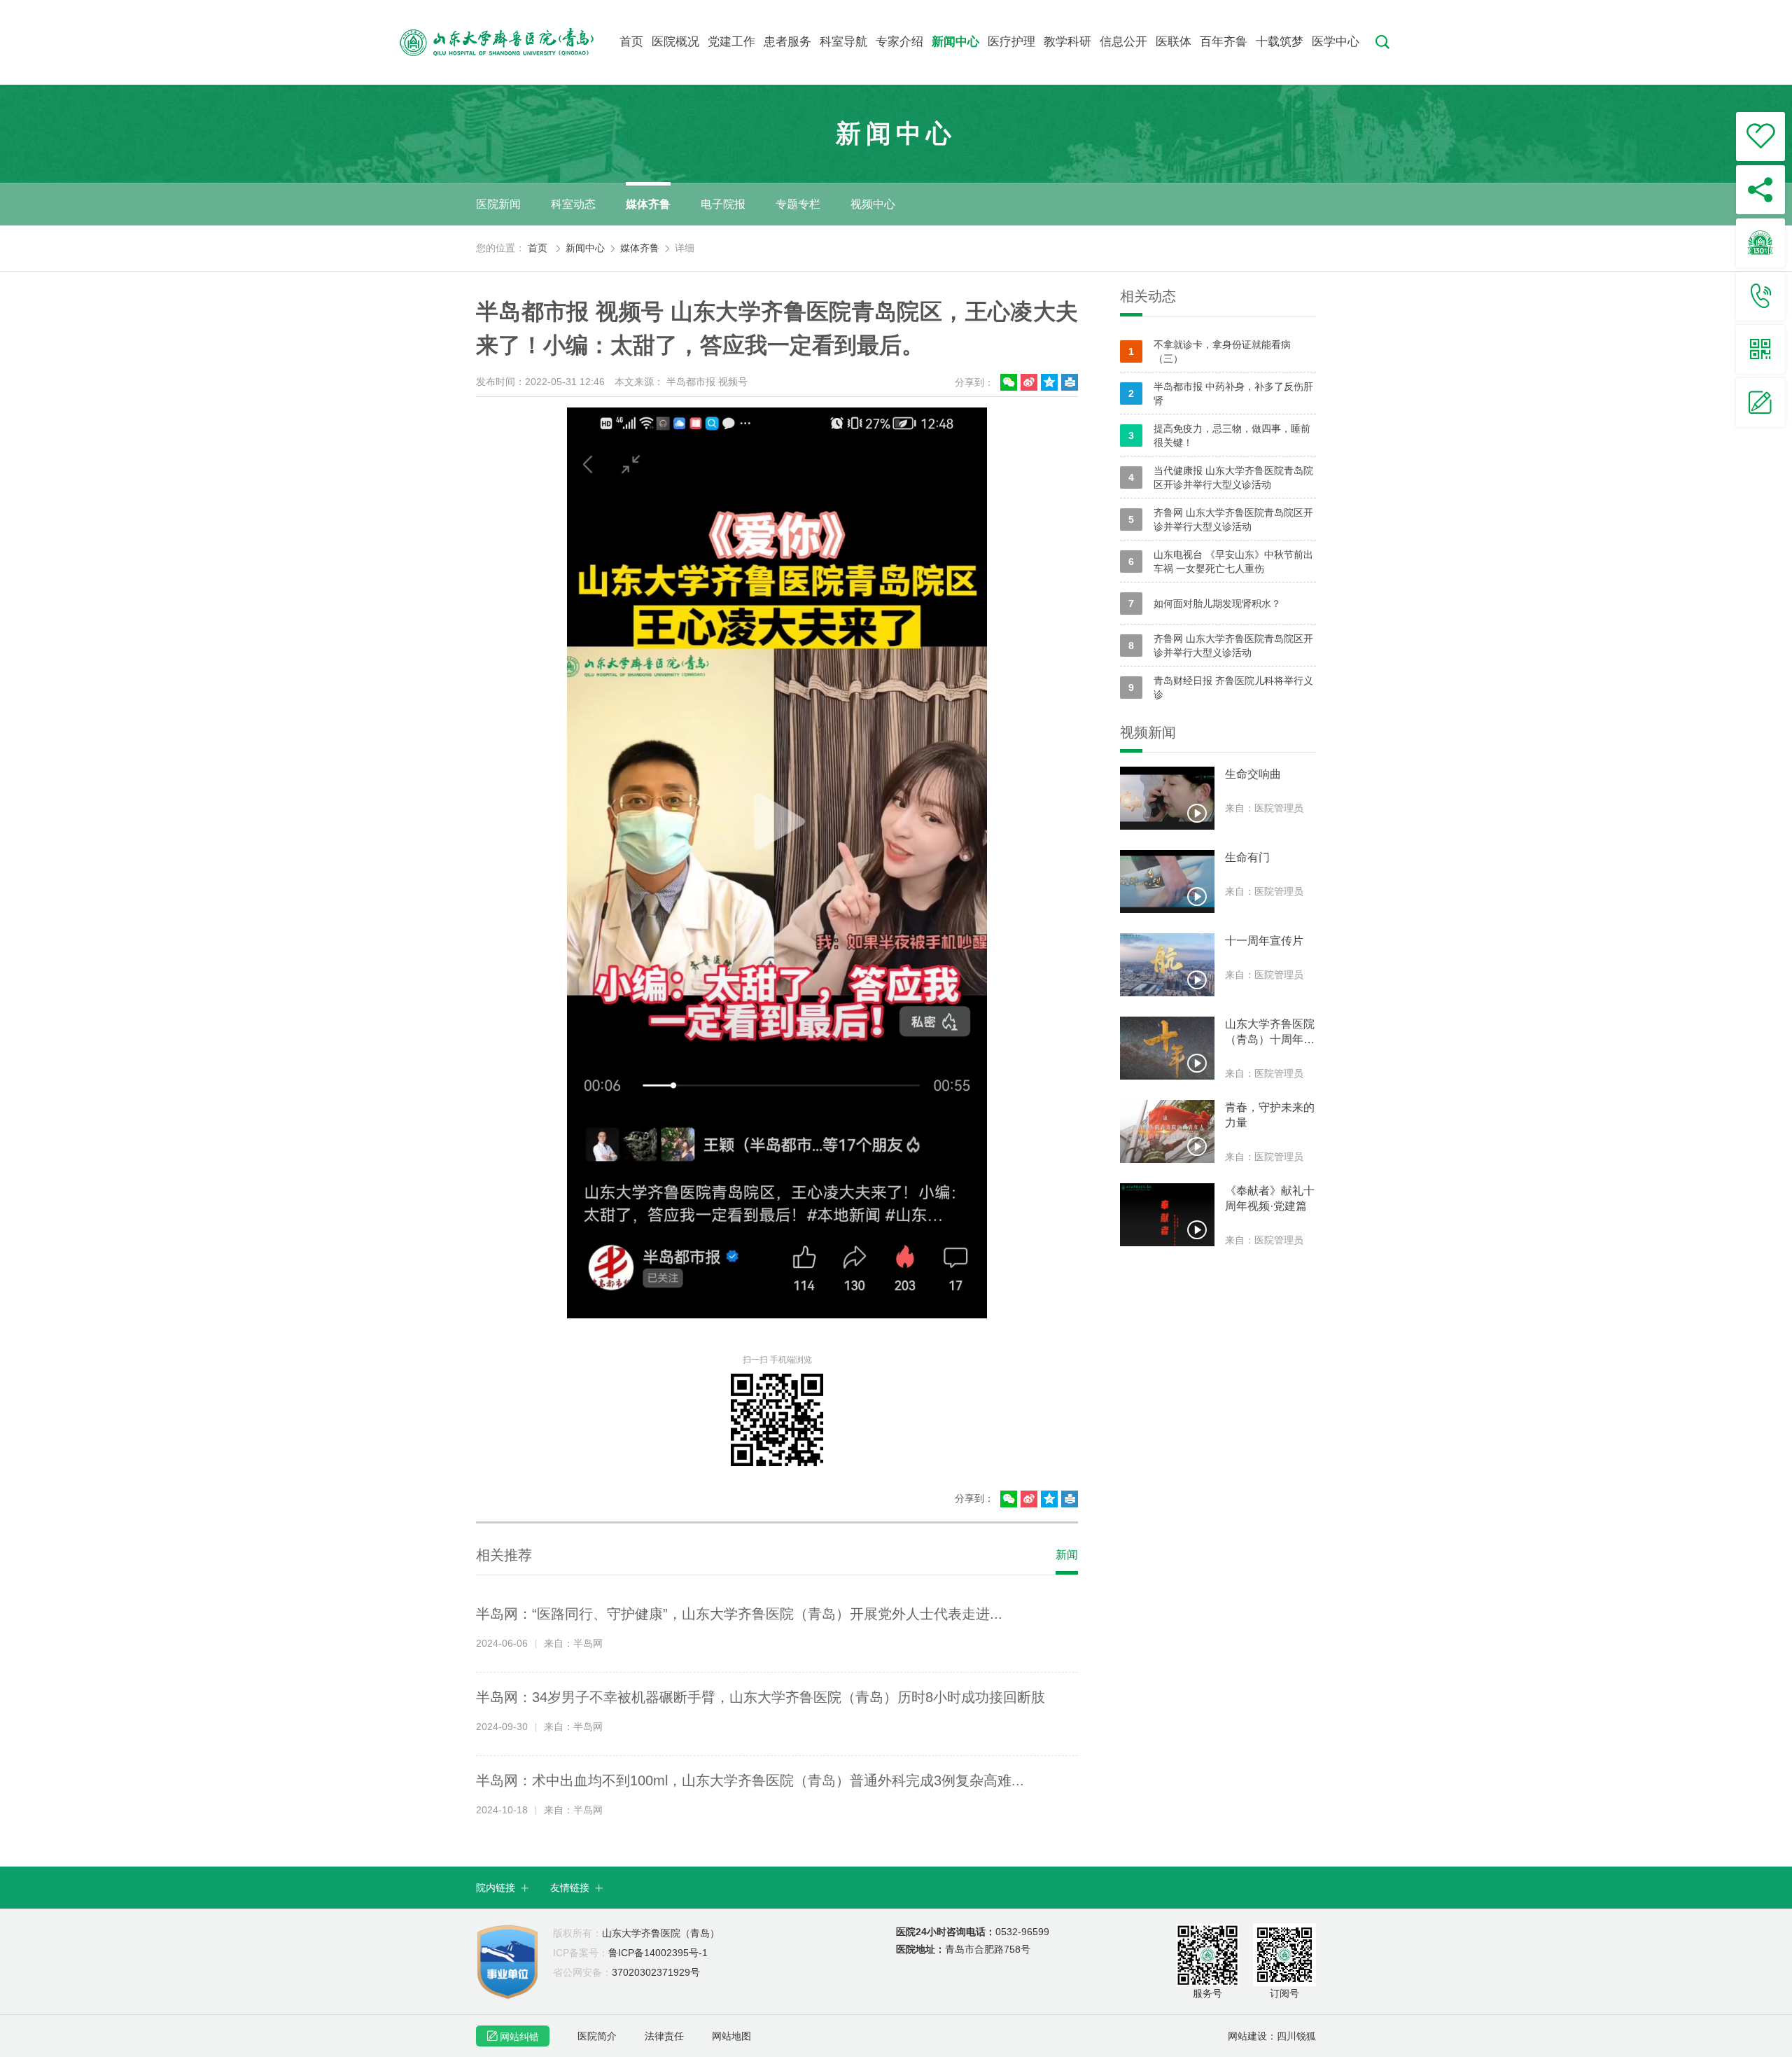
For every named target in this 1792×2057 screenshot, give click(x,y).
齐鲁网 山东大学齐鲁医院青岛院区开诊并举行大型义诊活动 (1221, 520)
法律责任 (664, 2036)
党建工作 (731, 42)
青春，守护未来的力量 (1270, 1115)
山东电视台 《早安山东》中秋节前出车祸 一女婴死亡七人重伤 (1221, 562)
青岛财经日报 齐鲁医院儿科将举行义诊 (1221, 688)
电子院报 (723, 204)
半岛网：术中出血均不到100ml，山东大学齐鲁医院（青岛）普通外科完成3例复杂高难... (750, 1780)
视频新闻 (1148, 732)
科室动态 (573, 204)
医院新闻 (498, 204)
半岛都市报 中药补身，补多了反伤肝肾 (1221, 393)
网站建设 (1247, 2036)
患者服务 (787, 42)
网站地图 (731, 2036)
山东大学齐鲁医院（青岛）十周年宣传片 (1270, 1033)
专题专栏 (798, 204)
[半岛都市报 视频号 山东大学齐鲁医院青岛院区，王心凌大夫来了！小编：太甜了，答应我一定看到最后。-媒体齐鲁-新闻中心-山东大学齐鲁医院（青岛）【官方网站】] (509, 42)
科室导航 (843, 42)
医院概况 (675, 42)
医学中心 (1336, 42)
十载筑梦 (1280, 42)
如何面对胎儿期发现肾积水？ (1205, 604)
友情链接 (577, 1888)
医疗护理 (1011, 42)
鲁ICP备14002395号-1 (630, 1953)
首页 (631, 42)
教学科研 (1067, 42)
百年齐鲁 (1224, 42)
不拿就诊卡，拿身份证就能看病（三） (1210, 351)
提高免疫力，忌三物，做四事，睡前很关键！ (1219, 435)
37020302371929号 (626, 1972)
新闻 (1067, 1555)
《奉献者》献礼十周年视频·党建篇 (1270, 1198)
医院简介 (597, 2036)
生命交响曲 (1253, 774)
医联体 (1174, 42)
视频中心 (873, 204)
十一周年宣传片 (1264, 941)
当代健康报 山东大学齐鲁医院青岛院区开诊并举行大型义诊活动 (1221, 477)
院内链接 (503, 1888)
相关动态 (1148, 296)
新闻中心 (955, 42)
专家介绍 (899, 42)
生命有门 (1247, 857)
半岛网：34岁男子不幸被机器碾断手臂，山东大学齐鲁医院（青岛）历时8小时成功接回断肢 (761, 1697)
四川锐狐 (1296, 2036)
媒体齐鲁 (648, 204)
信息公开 (1123, 42)
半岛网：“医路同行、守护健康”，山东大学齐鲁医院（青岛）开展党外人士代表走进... (739, 1614)
